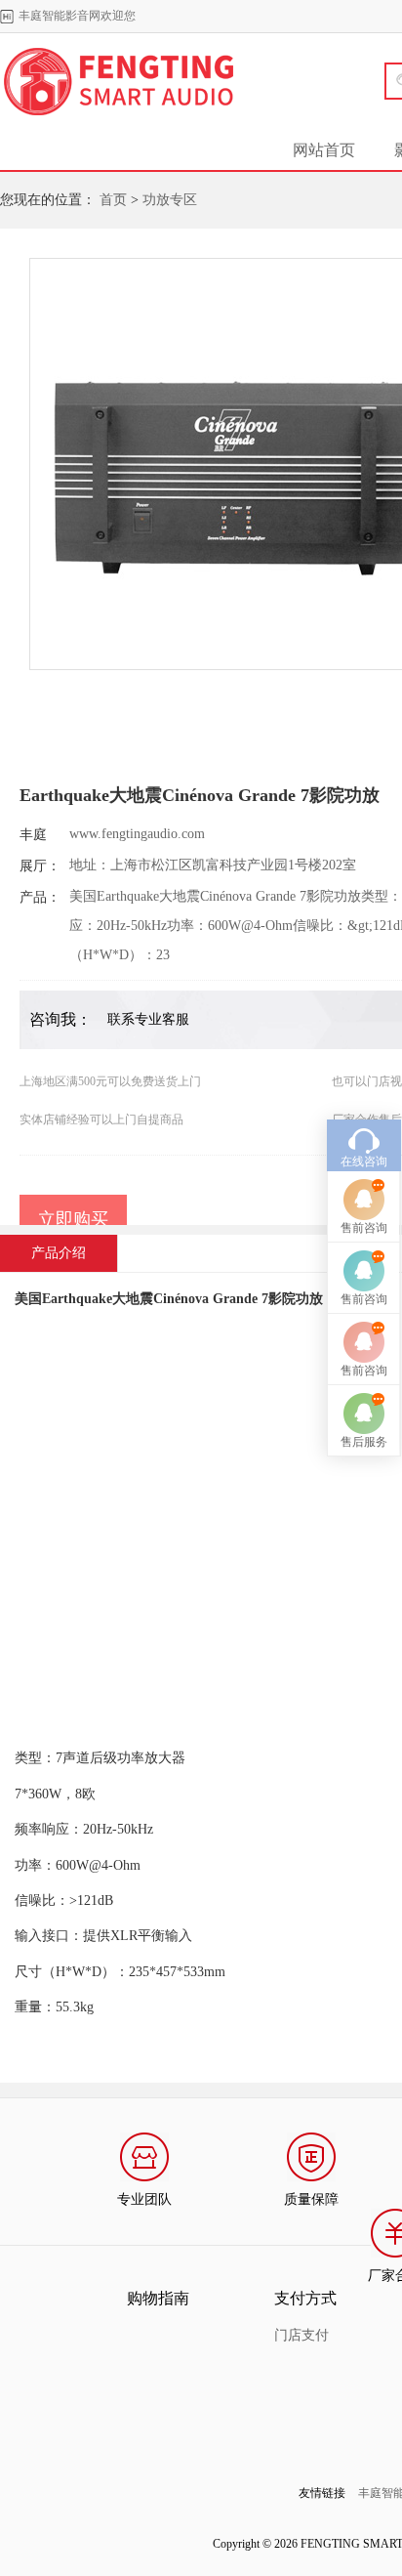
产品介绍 (59, 1253)
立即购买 (73, 1219)
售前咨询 (364, 1228)
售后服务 (364, 1442)
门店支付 (301, 2335)
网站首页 (324, 150)
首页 (113, 200)
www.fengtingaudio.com (137, 834)
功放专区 (170, 200)
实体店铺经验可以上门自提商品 (101, 1119)
